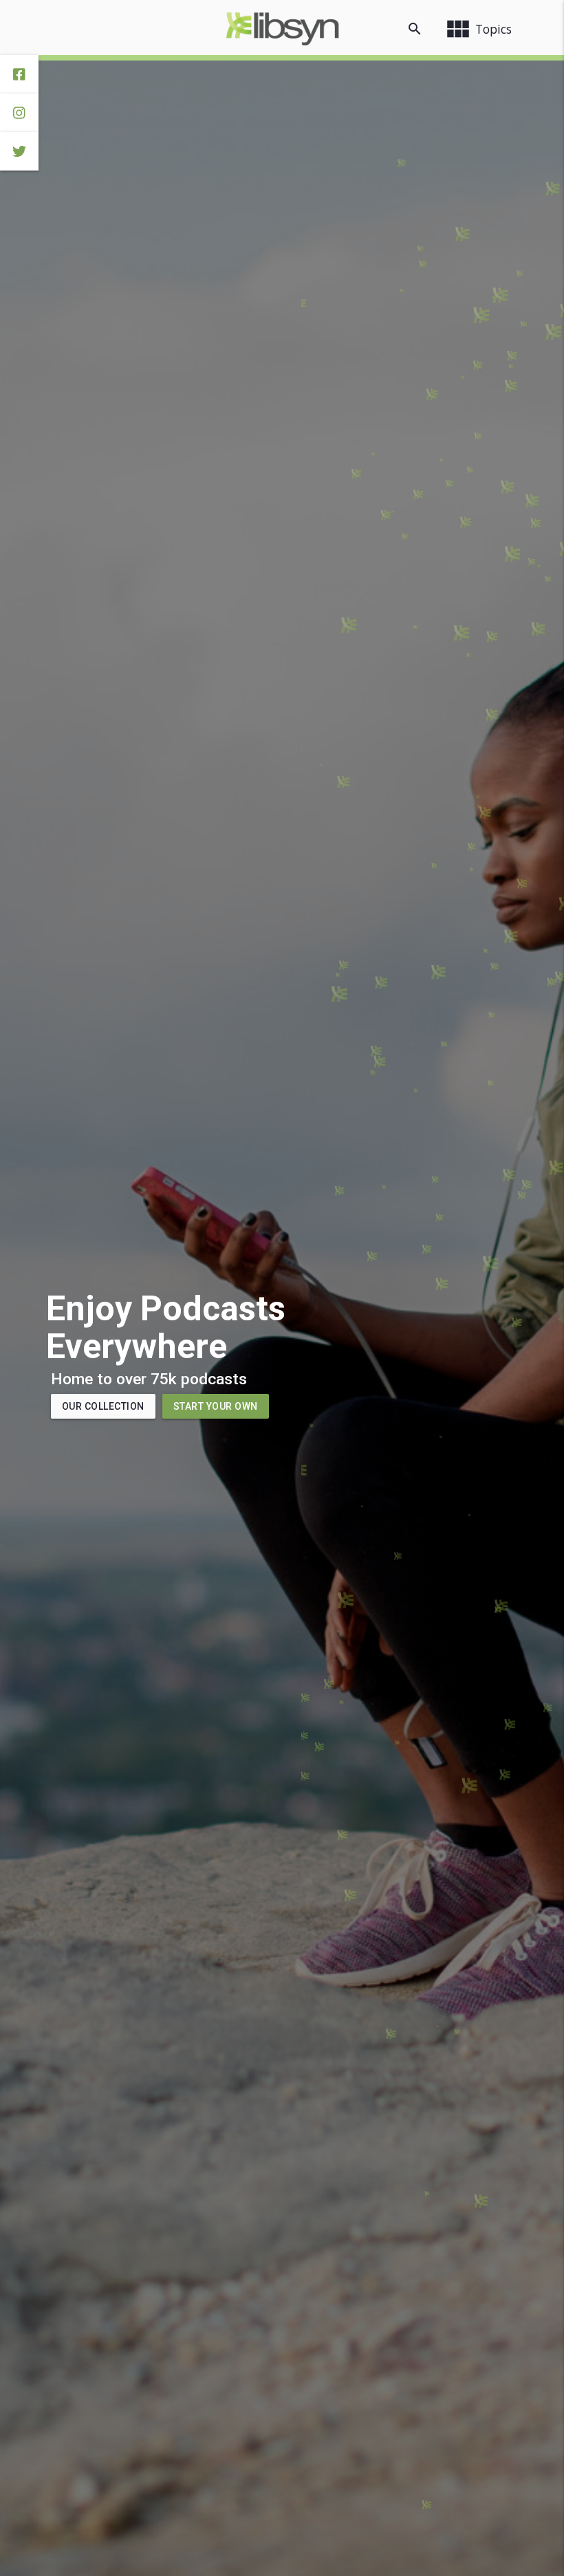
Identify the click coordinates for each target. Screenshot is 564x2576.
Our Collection (103, 1406)
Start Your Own (216, 1406)
